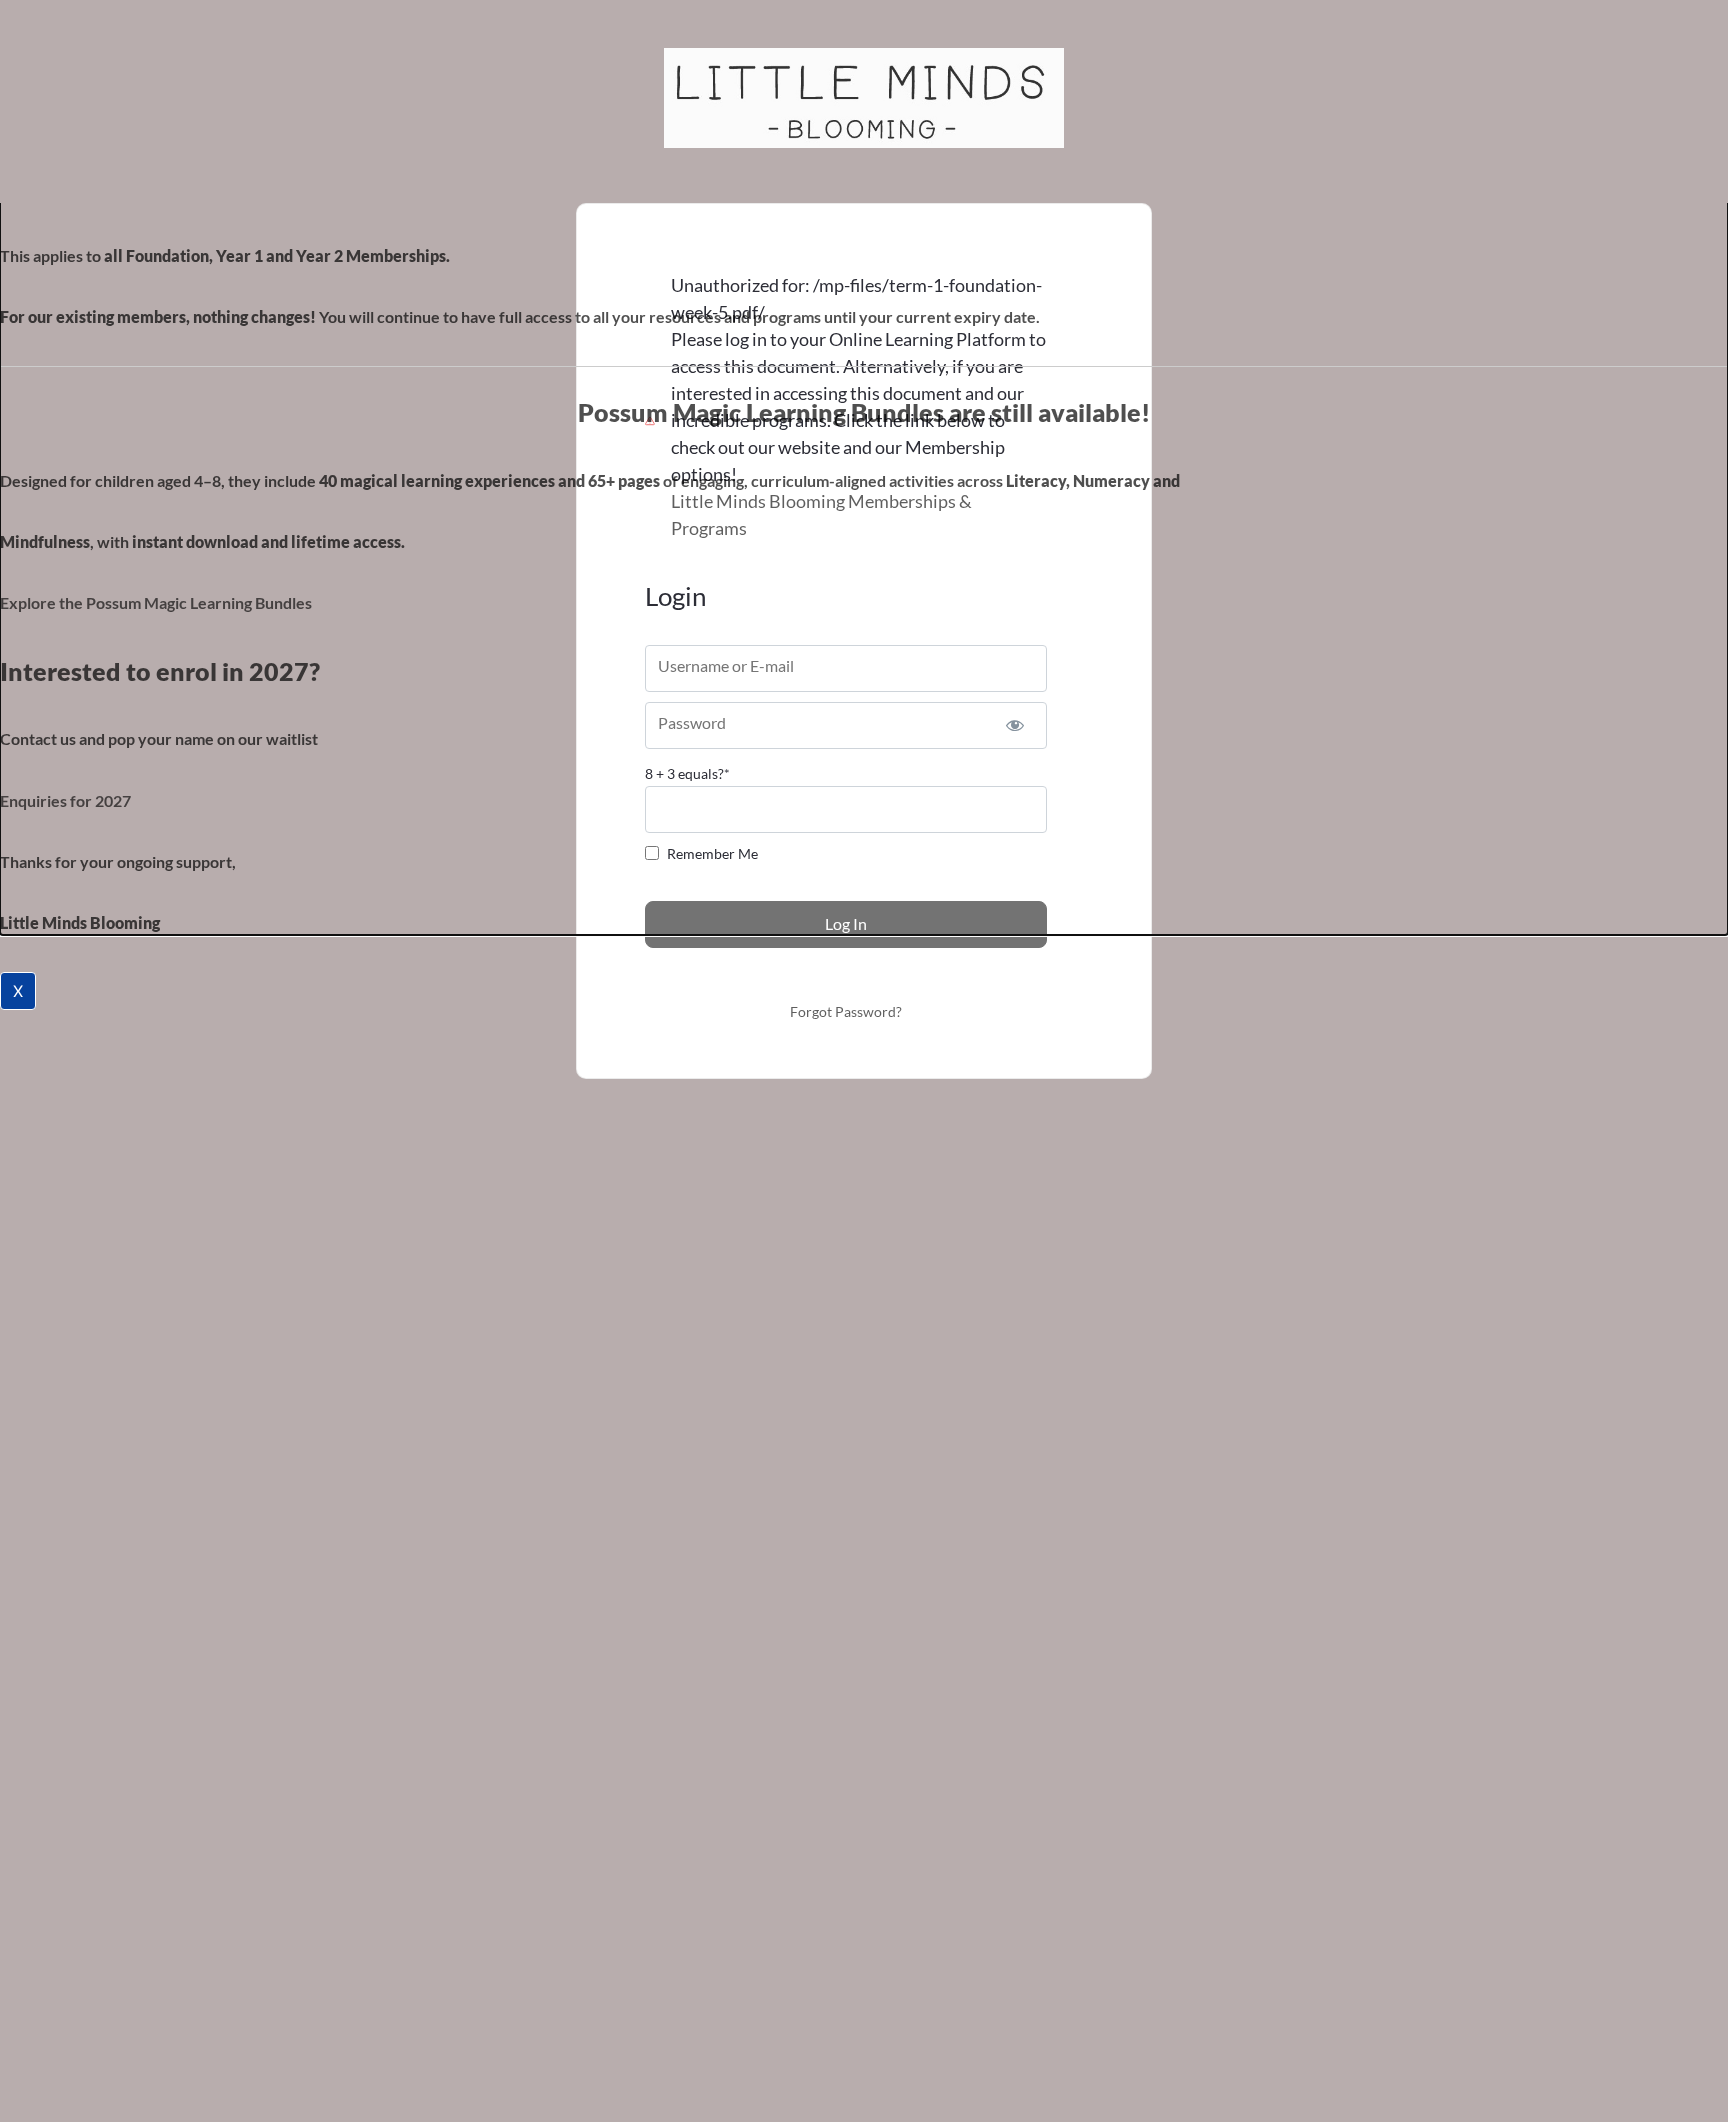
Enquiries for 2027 (65, 800)
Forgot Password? (846, 1011)
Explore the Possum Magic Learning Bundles (156, 602)
